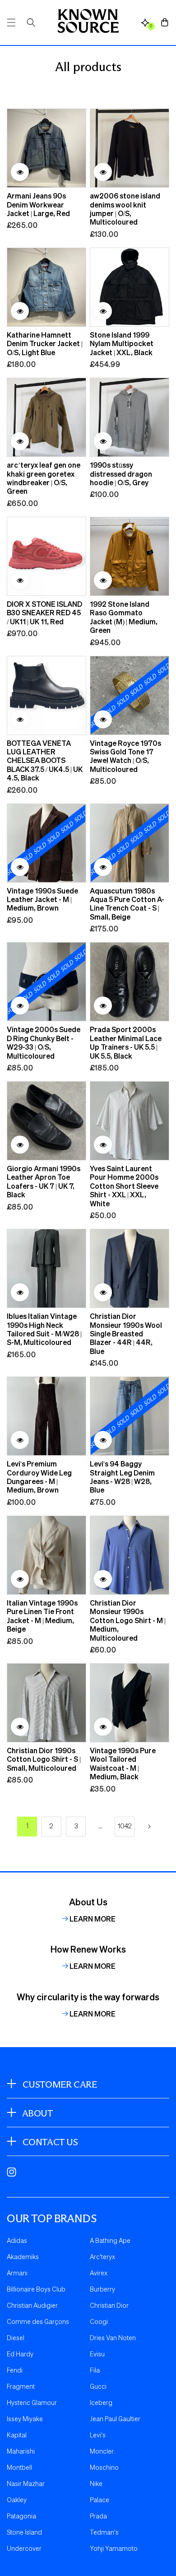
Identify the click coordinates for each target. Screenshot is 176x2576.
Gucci (98, 2387)
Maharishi (21, 2452)
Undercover (24, 2549)
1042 (125, 1827)
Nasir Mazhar (26, 2484)
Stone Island (24, 2533)
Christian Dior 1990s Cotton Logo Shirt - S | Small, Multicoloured (44, 1759)
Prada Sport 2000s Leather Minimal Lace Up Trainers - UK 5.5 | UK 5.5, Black (126, 1042)
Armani (17, 2274)
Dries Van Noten (113, 2338)
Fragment (21, 2387)
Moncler (102, 2452)
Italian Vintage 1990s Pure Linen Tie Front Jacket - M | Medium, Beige (42, 1616)
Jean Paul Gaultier (115, 2419)
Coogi (99, 2322)
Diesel (16, 2338)
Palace (100, 2500)
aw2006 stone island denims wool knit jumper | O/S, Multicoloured (125, 209)
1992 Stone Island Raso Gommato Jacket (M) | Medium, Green (124, 617)
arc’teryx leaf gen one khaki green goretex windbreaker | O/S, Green (44, 478)
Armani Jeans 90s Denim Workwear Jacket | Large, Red (38, 204)
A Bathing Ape (110, 2241)
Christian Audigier (32, 2306)
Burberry (102, 2290)
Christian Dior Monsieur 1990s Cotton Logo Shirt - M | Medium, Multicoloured (128, 1620)
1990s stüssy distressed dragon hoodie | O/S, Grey (121, 474)
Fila (95, 2371)
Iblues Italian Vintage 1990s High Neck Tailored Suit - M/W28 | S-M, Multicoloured (44, 1329)
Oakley (17, 2500)
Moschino (104, 2468)
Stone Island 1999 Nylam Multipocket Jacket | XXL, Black (122, 343)
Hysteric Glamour (32, 2403)
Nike (96, 2484)
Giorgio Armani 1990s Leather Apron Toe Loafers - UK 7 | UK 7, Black (44, 1182)
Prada (98, 2517)
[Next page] (149, 1827)
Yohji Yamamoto (114, 2549)
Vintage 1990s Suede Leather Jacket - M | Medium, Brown (42, 899)
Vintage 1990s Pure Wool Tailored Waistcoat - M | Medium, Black (123, 1764)
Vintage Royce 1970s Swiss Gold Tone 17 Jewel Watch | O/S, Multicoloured (125, 756)
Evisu (97, 2355)
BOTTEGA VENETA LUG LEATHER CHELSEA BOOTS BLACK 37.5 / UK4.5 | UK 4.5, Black (45, 760)
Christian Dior (109, 2306)
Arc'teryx (102, 2257)
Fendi (15, 2371)
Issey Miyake (25, 2419)
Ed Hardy (20, 2355)
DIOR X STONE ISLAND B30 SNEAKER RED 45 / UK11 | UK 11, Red (44, 613)
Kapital (17, 2436)
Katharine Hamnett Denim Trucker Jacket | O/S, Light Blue (45, 343)
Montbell (19, 2468)
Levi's (98, 2436)
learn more (93, 1919)
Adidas (17, 2241)
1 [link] (27, 1827)
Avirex (99, 2274)
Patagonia (21, 2517)
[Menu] (11, 23)
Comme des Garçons (38, 2322)
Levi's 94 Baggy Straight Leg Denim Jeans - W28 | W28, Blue (122, 1477)
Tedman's (104, 2533)
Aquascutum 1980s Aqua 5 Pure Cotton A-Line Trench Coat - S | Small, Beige (127, 904)
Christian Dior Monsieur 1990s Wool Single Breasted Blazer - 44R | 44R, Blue (126, 1333)
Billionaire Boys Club (36, 2290)
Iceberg (101, 2403)
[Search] (31, 23)
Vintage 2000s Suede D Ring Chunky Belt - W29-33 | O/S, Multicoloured (44, 1042)
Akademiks (23, 2257)
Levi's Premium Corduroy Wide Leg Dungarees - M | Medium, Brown (39, 1477)
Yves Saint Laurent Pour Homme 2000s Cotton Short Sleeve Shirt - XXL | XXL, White (124, 1186)
